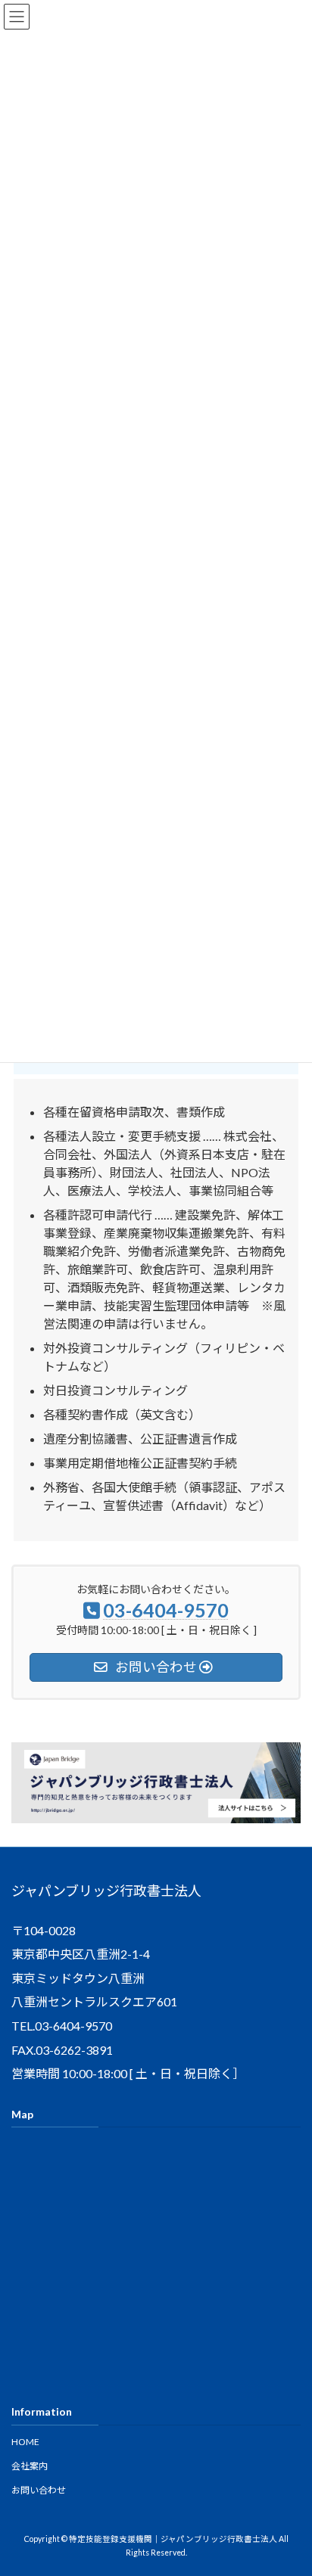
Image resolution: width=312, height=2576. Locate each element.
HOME (25, 2442)
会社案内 (30, 2466)
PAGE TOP (290, 2483)
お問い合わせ (39, 2490)
